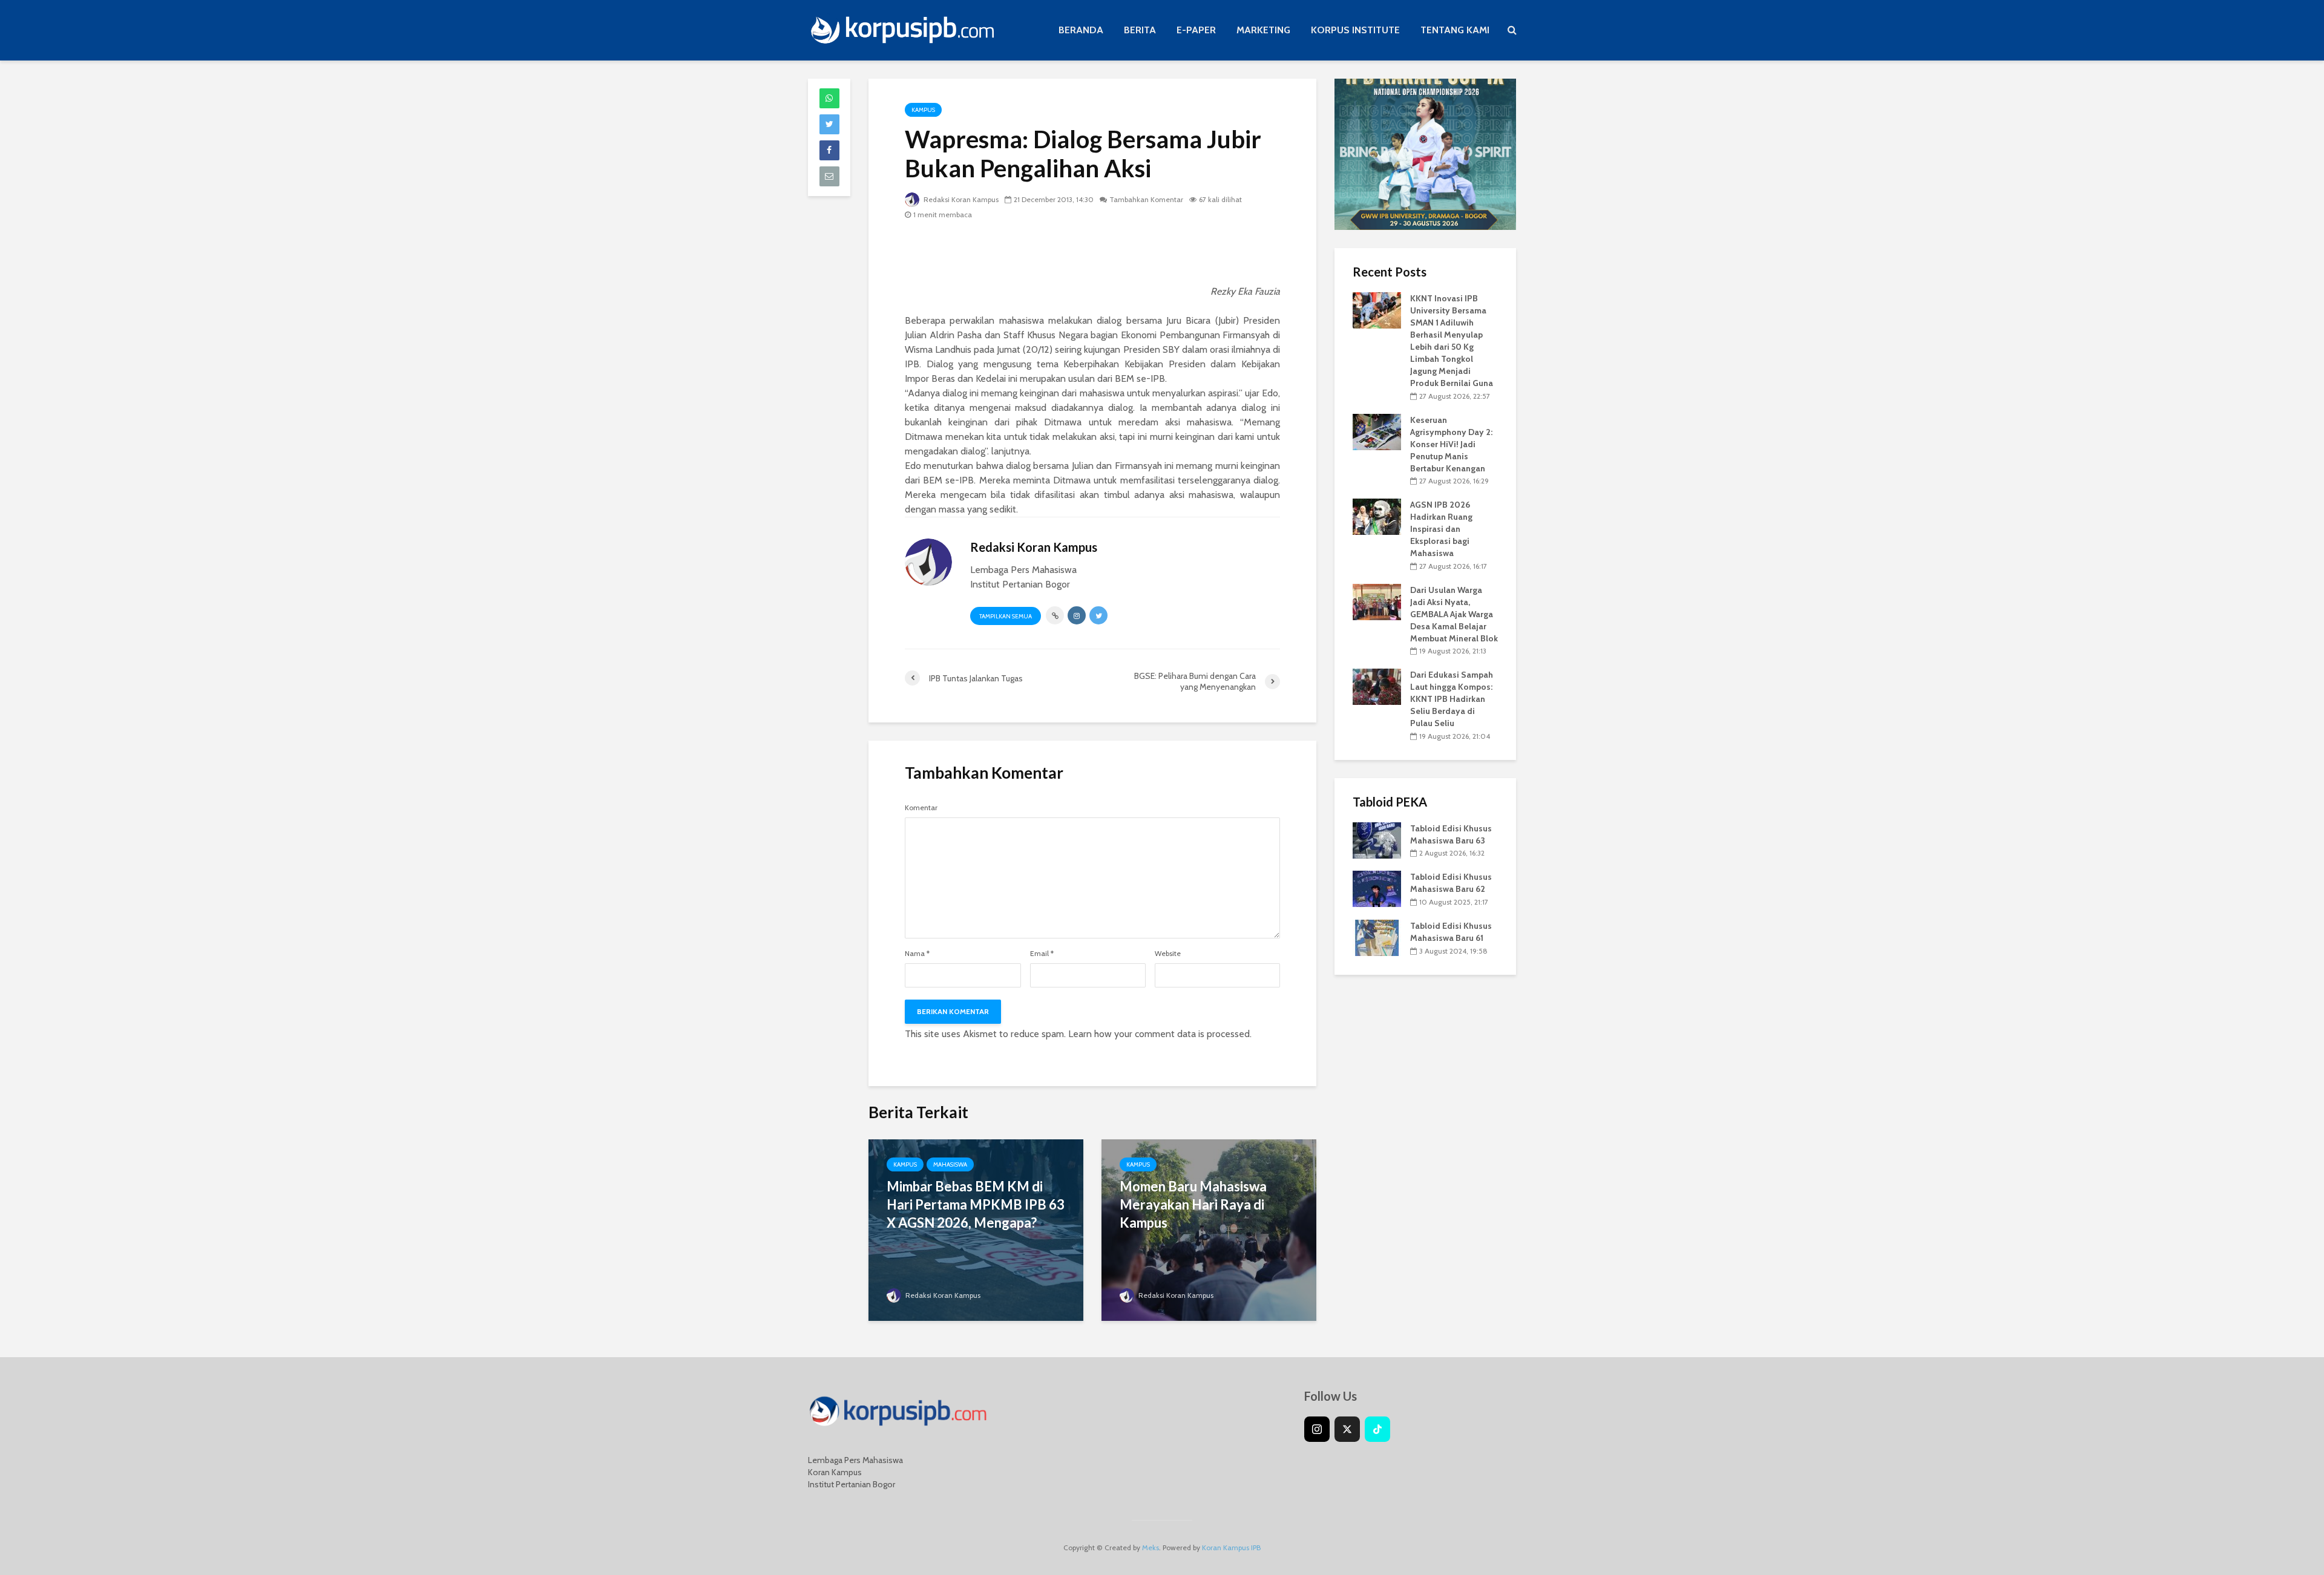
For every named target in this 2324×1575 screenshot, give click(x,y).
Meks (1151, 1547)
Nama (917, 954)
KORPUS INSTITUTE (1355, 30)
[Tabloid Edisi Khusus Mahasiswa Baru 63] (1377, 839)
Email (1042, 954)
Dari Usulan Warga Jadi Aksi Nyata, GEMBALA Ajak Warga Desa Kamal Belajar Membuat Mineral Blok (1454, 614)
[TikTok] (1377, 1429)
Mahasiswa (950, 1164)
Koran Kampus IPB (1231, 1547)
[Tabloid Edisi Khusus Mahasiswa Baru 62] (1377, 888)
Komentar (921, 808)
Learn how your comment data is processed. (1160, 1034)
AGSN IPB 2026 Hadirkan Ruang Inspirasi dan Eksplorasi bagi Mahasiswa (1441, 529)
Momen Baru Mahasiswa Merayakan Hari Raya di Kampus (1193, 1204)
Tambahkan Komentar (1146, 199)
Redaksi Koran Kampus (960, 199)
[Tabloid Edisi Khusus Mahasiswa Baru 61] (1377, 937)
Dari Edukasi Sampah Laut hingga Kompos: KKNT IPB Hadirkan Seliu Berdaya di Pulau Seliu (1452, 699)
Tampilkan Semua (1006, 616)
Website (1168, 954)
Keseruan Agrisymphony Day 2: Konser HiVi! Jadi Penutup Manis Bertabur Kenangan (1451, 444)
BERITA (1140, 30)
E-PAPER (1196, 30)
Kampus (923, 110)
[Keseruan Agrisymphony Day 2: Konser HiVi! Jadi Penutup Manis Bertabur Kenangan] (1377, 431)
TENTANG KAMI (1455, 30)
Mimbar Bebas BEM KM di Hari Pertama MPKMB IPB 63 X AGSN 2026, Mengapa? (976, 1204)
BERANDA (1081, 30)
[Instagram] (1317, 1429)
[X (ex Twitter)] (1347, 1429)
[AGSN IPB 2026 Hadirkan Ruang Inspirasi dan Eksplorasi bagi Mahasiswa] (1377, 516)
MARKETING (1263, 30)
